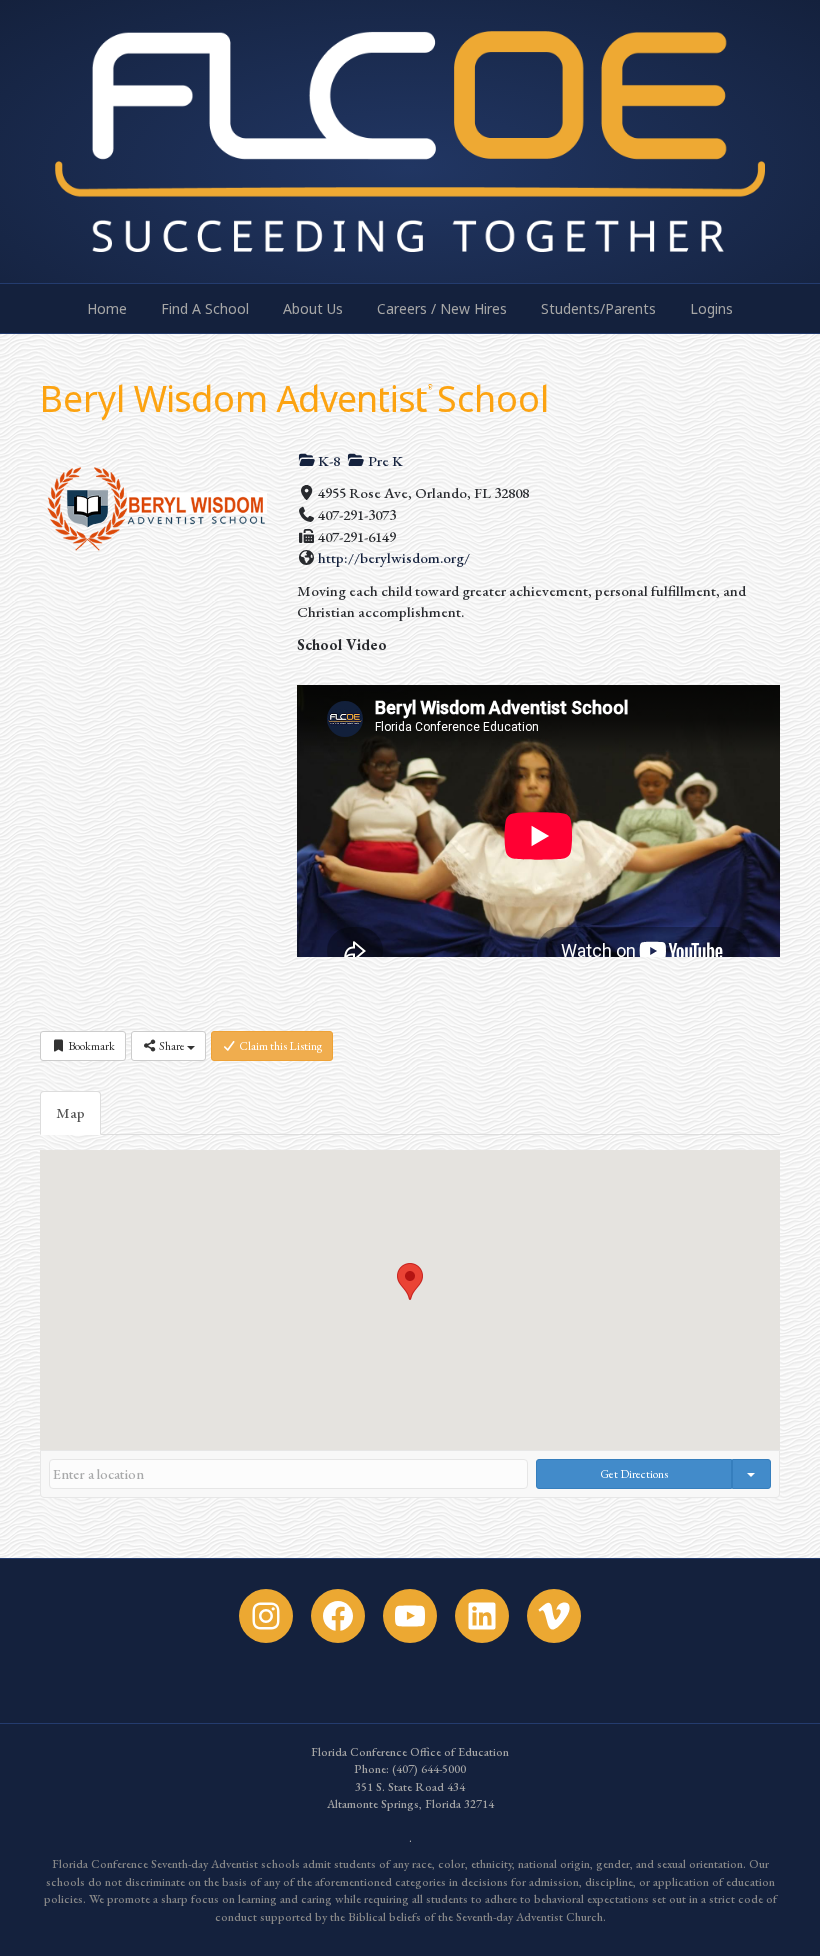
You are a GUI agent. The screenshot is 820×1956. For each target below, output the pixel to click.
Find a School (205, 308)
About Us (313, 308)
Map (70, 1112)
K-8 (327, 460)
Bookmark (90, 1046)
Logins (711, 308)
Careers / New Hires (442, 308)
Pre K (384, 460)
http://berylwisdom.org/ (394, 557)
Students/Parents (598, 308)
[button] (410, 1281)
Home (107, 308)
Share (172, 1046)
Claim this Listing (279, 1046)
